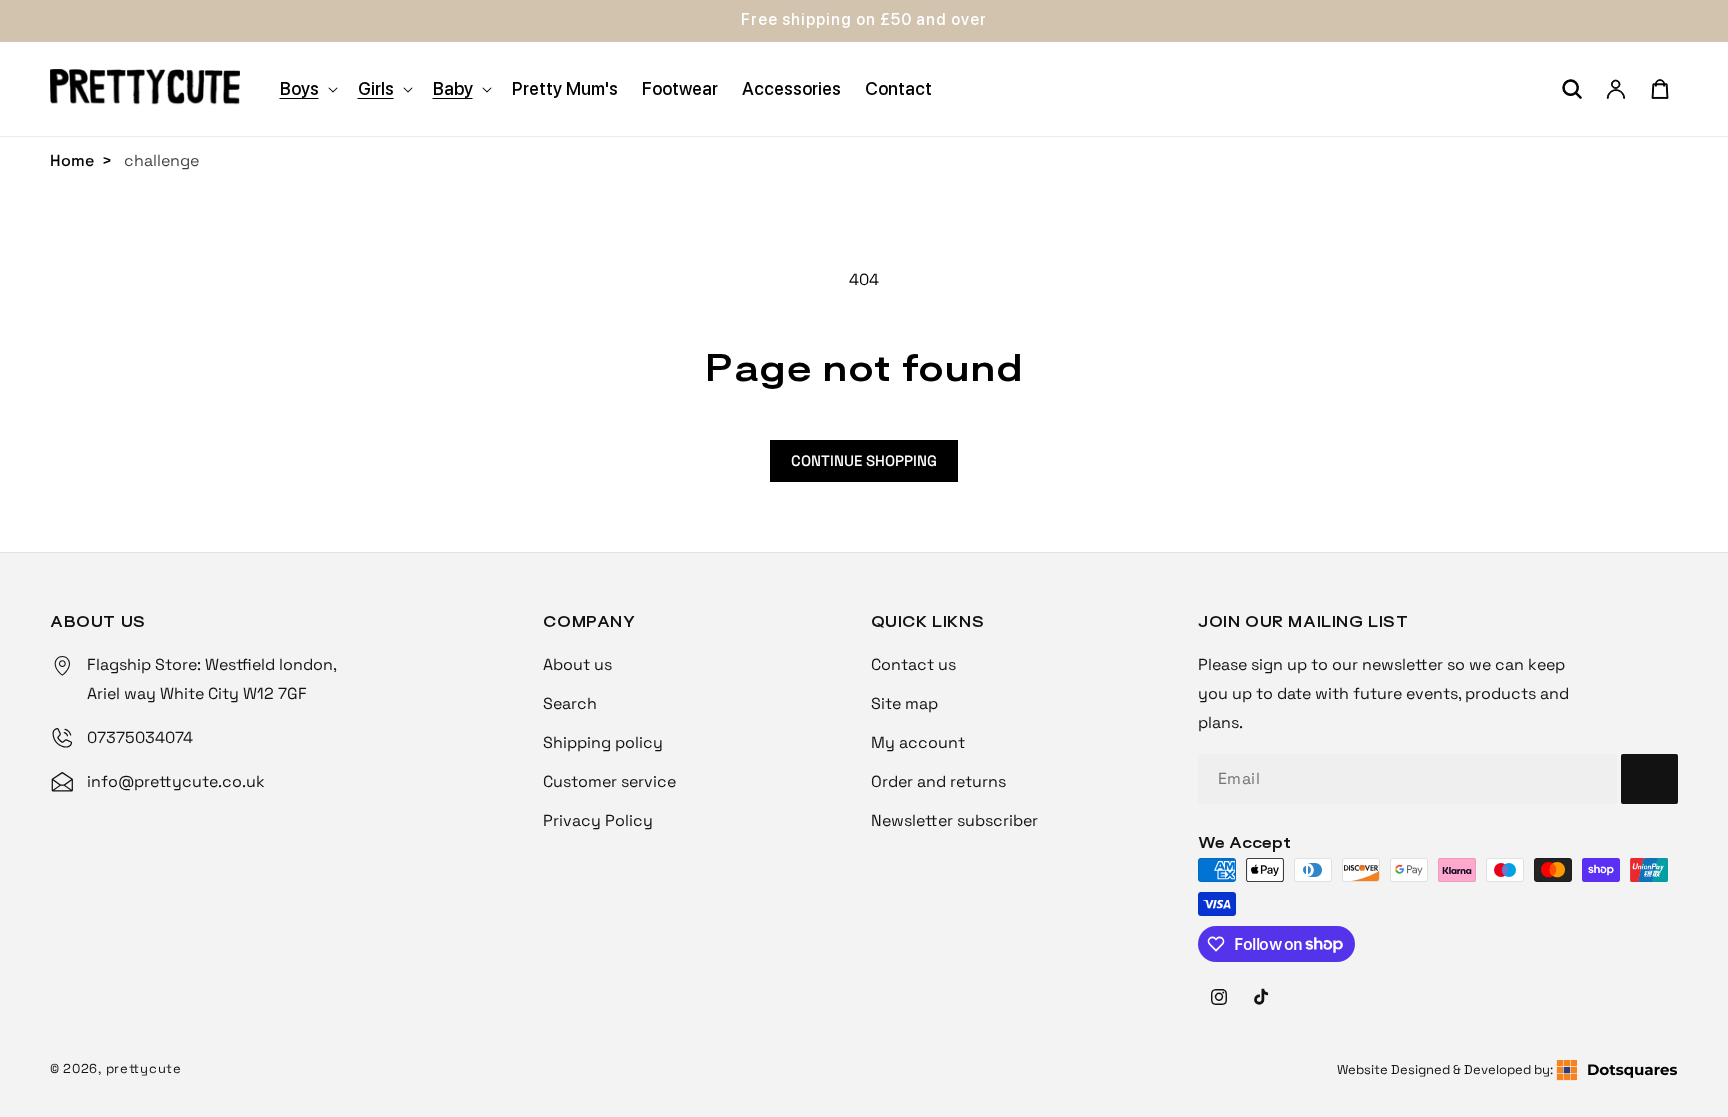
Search (570, 703)
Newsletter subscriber (954, 820)
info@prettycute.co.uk (176, 781)
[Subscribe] (1649, 779)
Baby (453, 88)
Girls (376, 88)
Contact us (913, 664)
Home (72, 160)
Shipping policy (603, 742)
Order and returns (938, 781)
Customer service (609, 781)
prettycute (144, 1068)
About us (577, 664)
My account (918, 742)
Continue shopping (864, 460)
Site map (904, 703)
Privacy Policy (598, 820)
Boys (299, 88)
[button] (307, 88)
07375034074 (140, 737)
